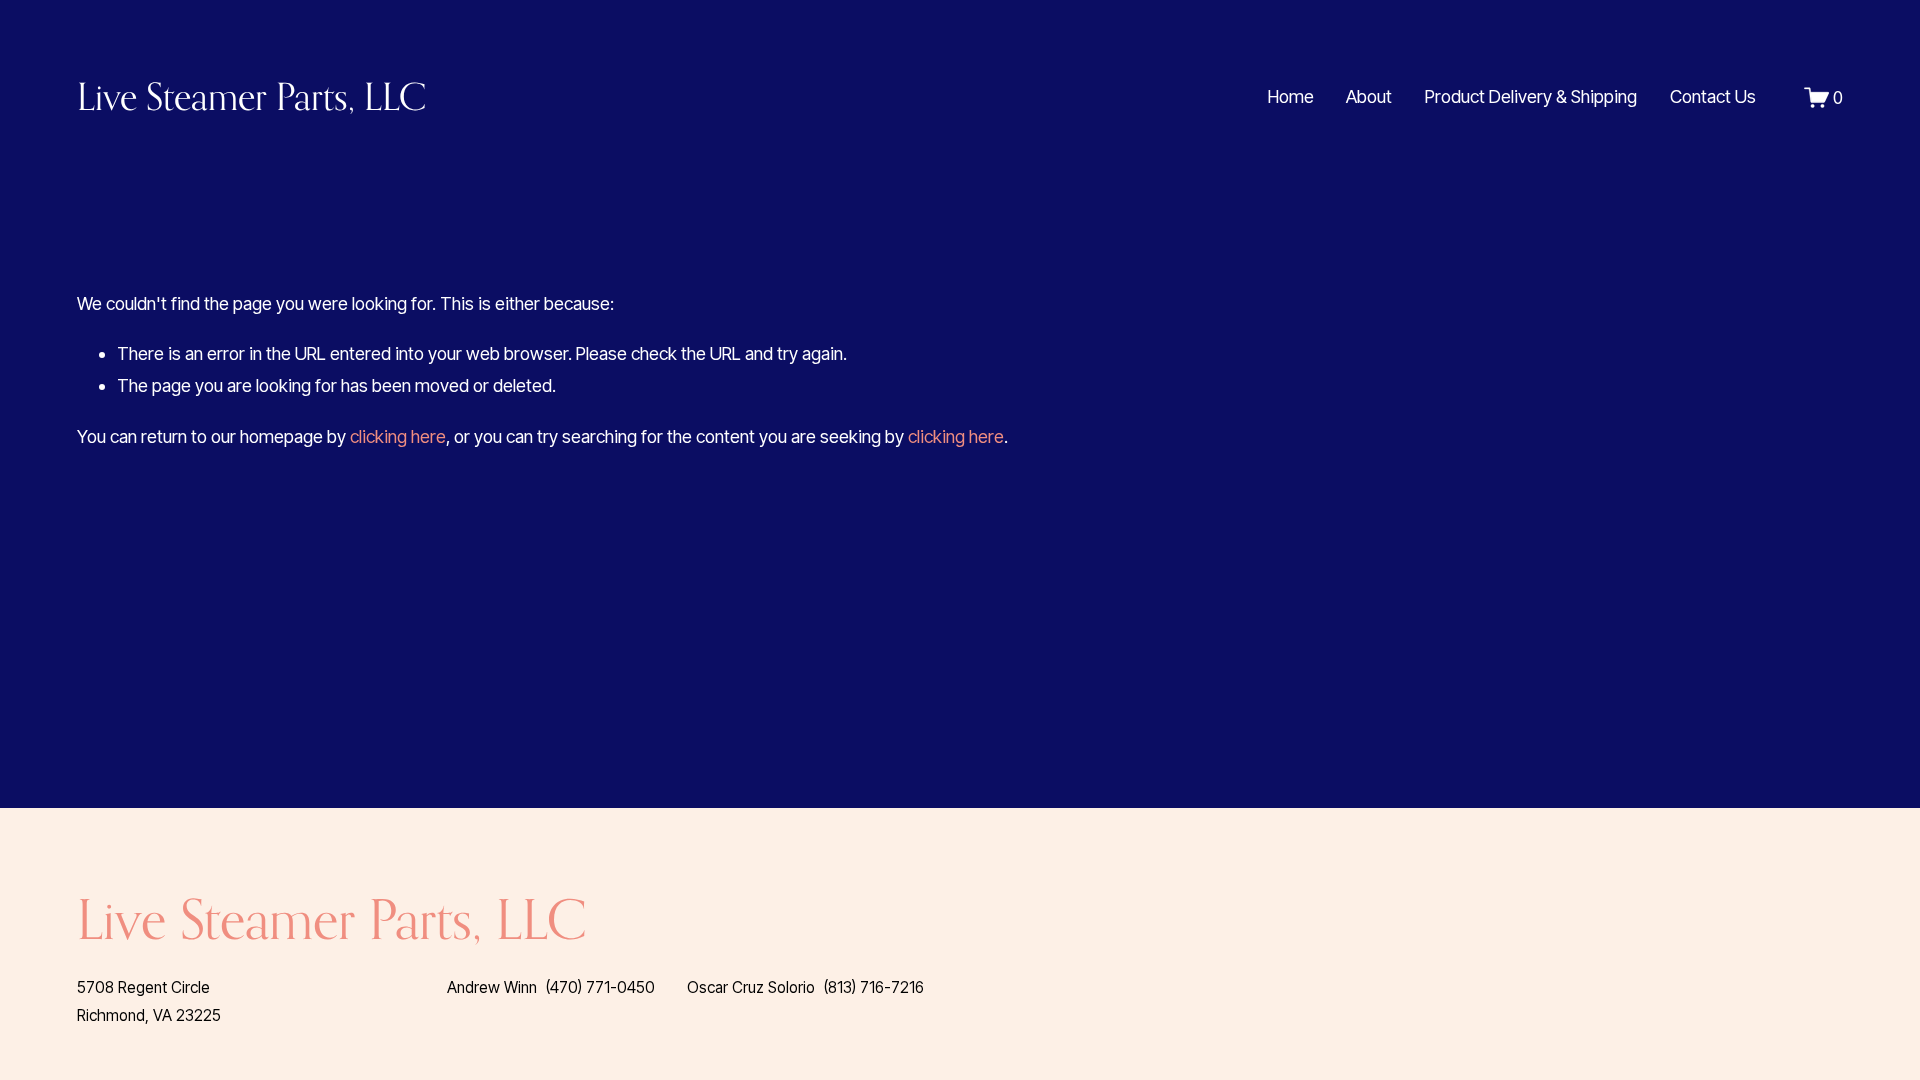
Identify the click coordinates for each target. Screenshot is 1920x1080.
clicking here (398, 436)
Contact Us (1713, 96)
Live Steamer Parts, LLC (251, 96)
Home (1291, 96)
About (1369, 96)
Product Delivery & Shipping (1531, 96)
